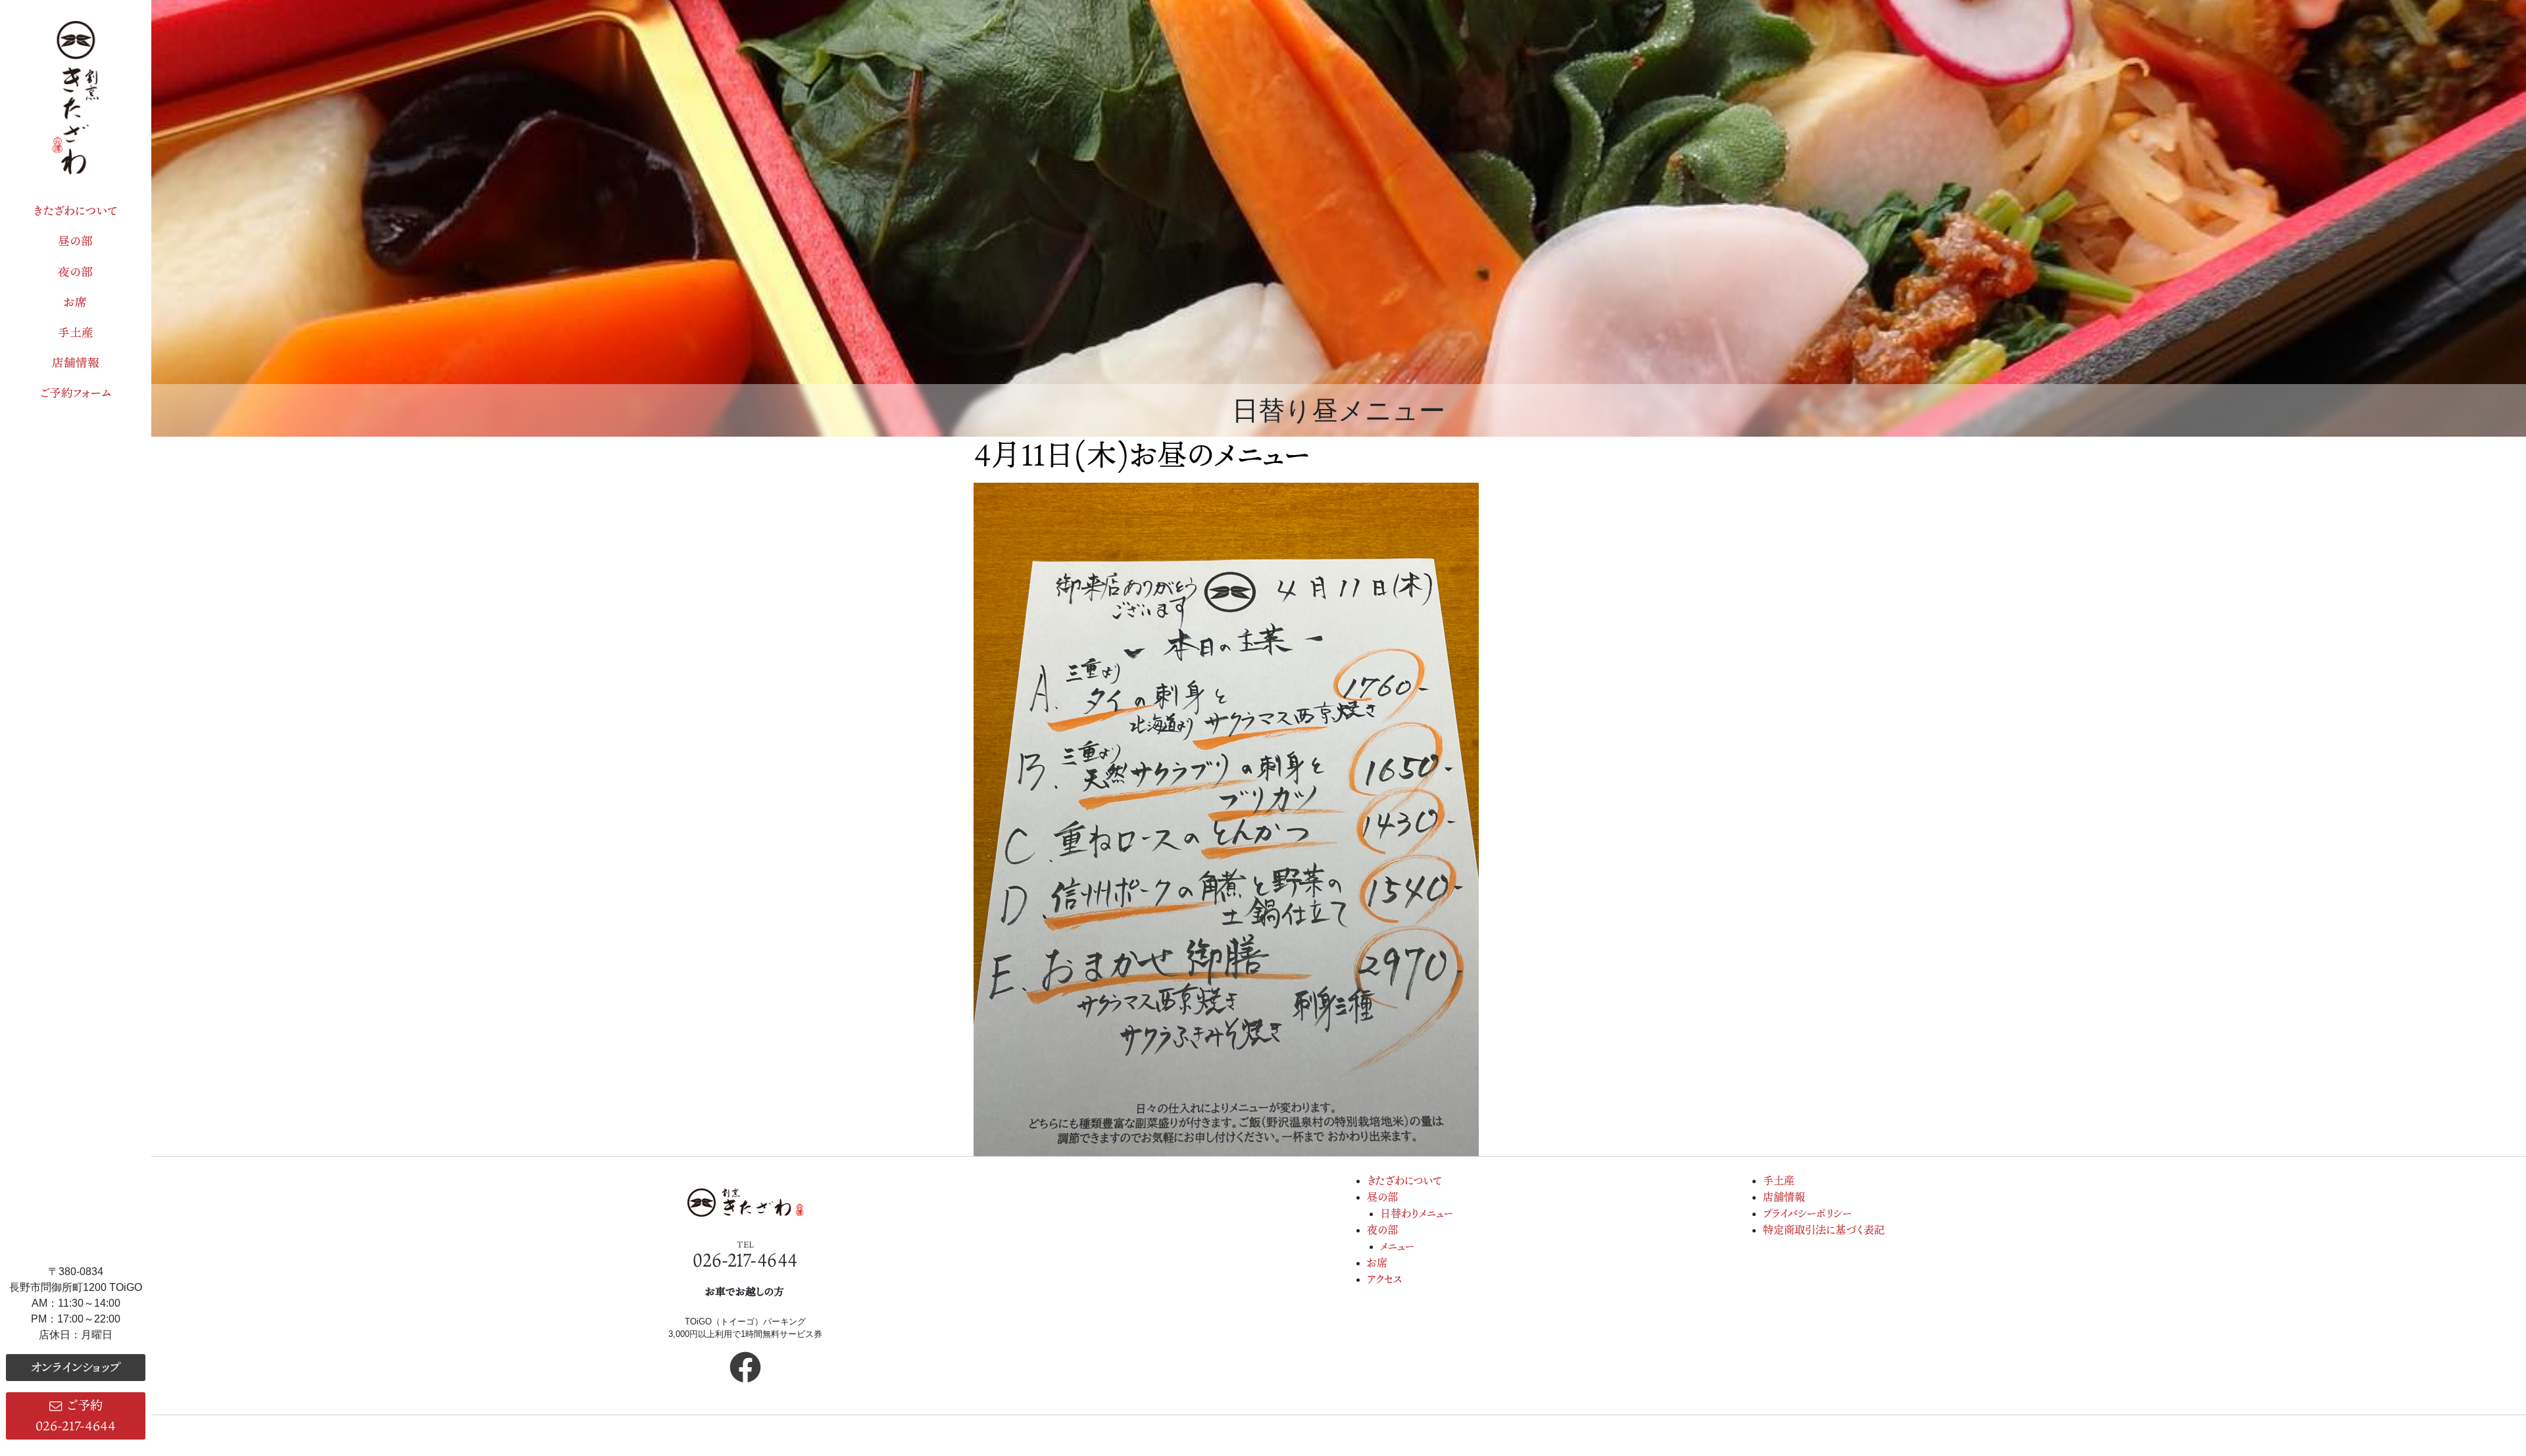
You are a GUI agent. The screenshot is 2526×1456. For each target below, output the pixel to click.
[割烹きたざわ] (76, 98)
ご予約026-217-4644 (76, 1415)
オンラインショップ (75, 1367)
